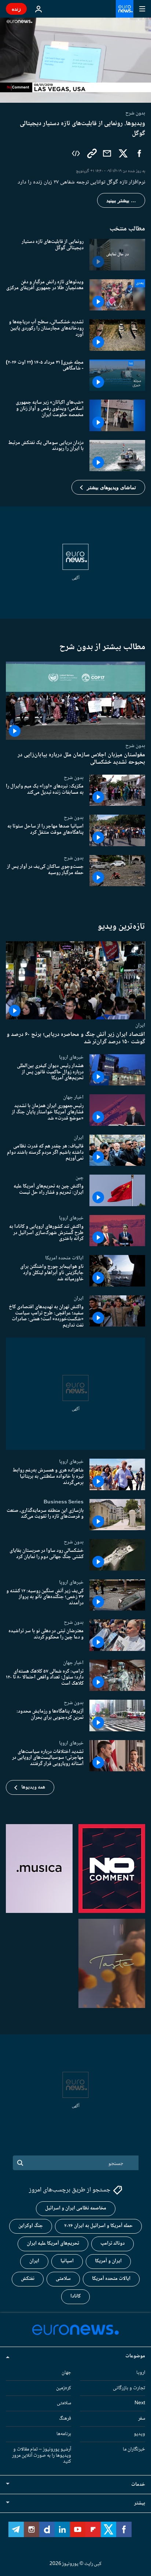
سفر (142, 2419)
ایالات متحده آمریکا (111, 2279)
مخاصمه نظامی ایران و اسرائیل (76, 2208)
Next (140, 2403)
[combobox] (76, 2163)
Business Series (64, 1502)
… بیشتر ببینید (121, 200)
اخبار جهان (73, 1097)
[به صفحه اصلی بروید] (125, 9)
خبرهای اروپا (71, 1057)
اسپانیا (67, 2261)
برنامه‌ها (64, 2434)
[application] (75, 60)
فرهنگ (65, 2419)
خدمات (138, 2485)
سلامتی (63, 2279)
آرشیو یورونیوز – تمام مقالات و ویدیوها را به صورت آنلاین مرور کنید (42, 2456)
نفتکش (28, 2279)
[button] (108, 487)
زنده (16, 9)
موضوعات (135, 2356)
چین (80, 1178)
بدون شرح (135, 746)
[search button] (20, 2163)
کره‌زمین (64, 2388)
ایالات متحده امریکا (64, 1258)
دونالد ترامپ (113, 2244)
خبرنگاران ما (134, 2449)
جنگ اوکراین (31, 2226)
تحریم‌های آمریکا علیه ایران (53, 2244)
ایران (140, 1025)
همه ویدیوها (33, 1787)
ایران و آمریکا (108, 2261)
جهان (66, 2373)
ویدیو (139, 2434)
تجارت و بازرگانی (129, 2388)
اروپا (141, 2373)
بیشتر (140, 2503)
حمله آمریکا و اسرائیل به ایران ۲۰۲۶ (98, 2226)
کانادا (75, 2296)
